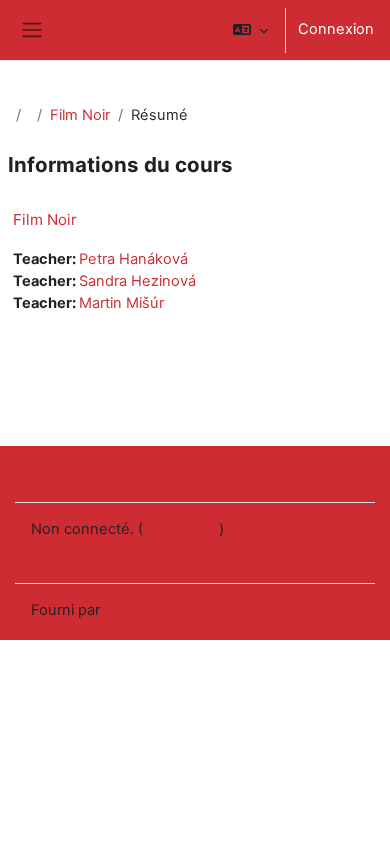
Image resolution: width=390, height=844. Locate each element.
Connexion (336, 29)
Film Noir (80, 115)
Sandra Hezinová (137, 281)
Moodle (130, 610)
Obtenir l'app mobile (99, 554)
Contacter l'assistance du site (159, 472)
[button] (250, 30)
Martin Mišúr (121, 303)
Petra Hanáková (133, 259)
